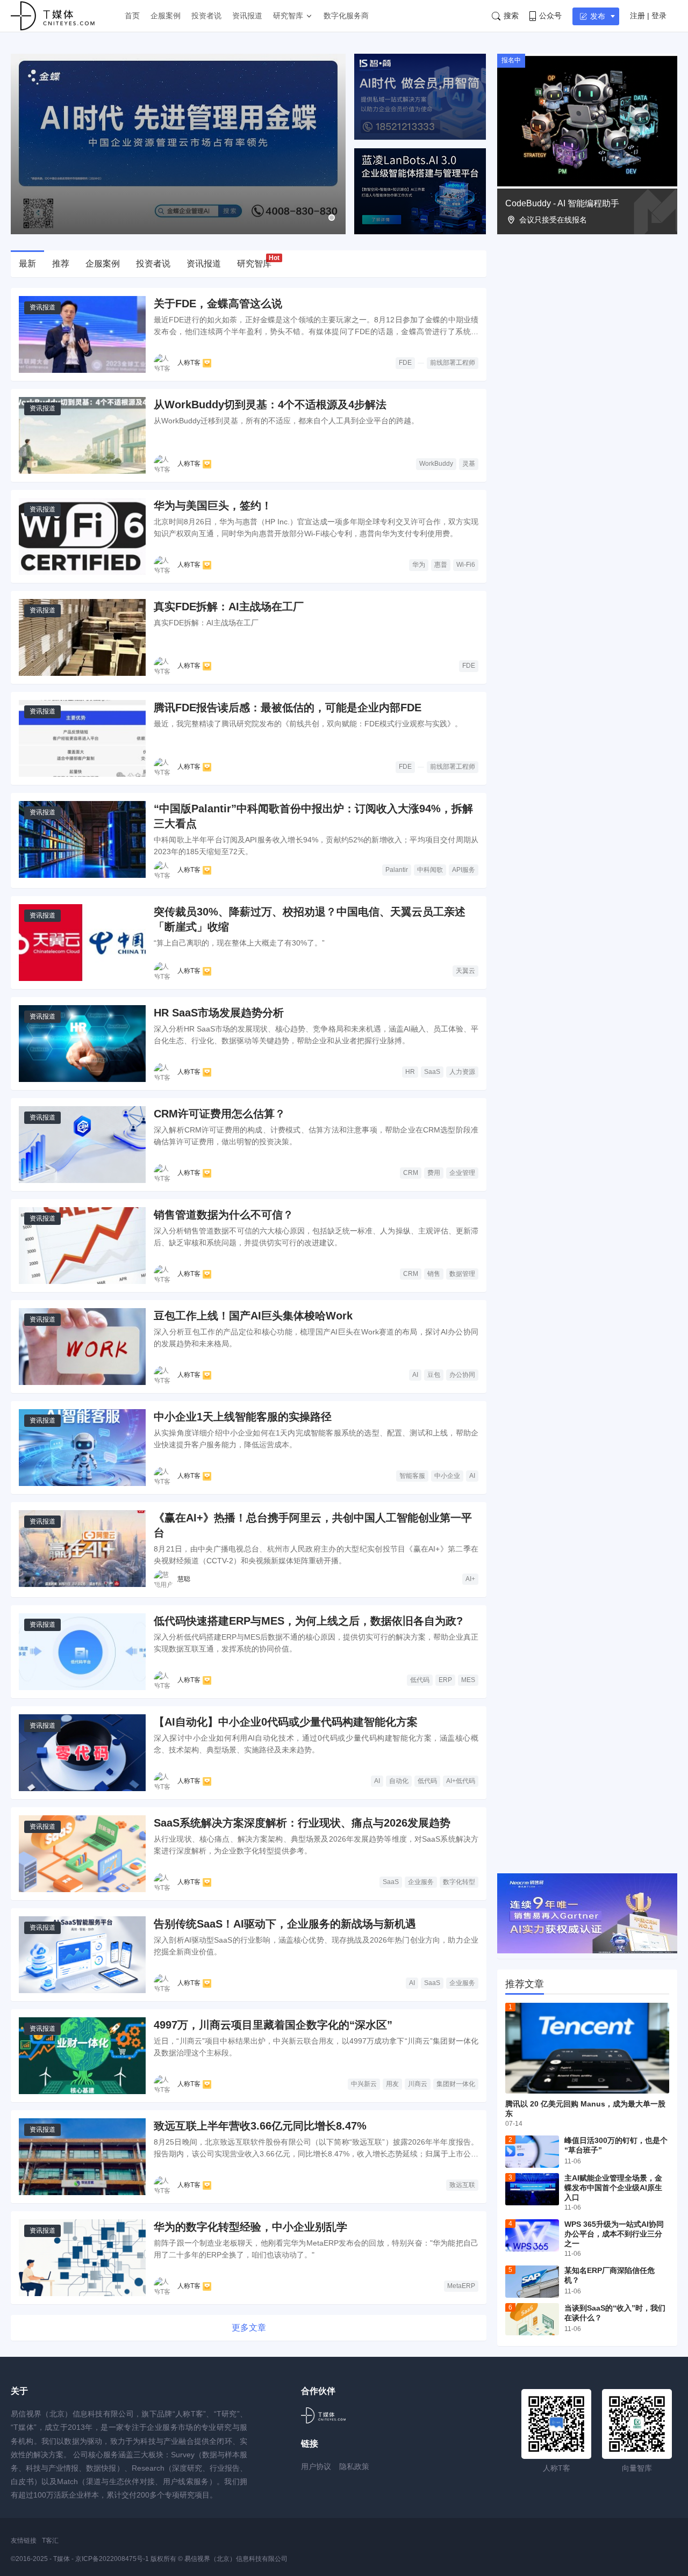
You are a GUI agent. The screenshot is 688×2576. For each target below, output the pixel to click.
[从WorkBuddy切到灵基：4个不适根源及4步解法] (82, 435)
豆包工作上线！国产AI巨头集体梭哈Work (253, 1316)
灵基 (469, 464)
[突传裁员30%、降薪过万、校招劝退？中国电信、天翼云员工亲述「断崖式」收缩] (82, 943)
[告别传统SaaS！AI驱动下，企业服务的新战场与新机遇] (82, 1955)
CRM (411, 1173)
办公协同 (462, 1375)
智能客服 (412, 1476)
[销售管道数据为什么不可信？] (82, 1246)
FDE (405, 363)
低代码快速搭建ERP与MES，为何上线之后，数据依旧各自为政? (308, 1621)
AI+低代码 (461, 1781)
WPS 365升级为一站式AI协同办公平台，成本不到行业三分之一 (614, 2234)
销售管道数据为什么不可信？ (224, 1215)
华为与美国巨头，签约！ (213, 506)
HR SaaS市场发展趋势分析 (219, 1013)
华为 (419, 565)
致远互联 (462, 2185)
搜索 (511, 16)
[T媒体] (323, 2415)
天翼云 (465, 971)
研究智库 (288, 16)
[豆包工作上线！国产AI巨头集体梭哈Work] (82, 1347)
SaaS (432, 1072)
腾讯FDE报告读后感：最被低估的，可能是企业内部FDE (288, 708)
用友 (392, 2084)
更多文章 (249, 2328)
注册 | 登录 (648, 16)
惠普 (441, 565)
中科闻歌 (430, 870)
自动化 (399, 1781)
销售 (434, 1274)
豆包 (434, 1375)
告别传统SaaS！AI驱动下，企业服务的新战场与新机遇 (285, 1924)
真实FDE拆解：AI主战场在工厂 (229, 607)
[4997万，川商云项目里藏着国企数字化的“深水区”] (82, 2056)
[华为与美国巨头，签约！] (82, 536)
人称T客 (189, 363)
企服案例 (166, 16)
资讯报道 (247, 16)
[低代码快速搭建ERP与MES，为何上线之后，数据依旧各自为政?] (82, 1652)
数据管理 (462, 1274)
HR (410, 1072)
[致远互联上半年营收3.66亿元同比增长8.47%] (82, 2157)
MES (468, 1680)
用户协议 (316, 2466)
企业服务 (421, 1882)
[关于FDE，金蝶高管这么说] (82, 334)
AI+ (470, 1579)
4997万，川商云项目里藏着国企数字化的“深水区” (273, 2025)
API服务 (464, 870)
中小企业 (447, 1476)
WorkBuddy (436, 464)
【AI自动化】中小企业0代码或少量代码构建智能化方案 (286, 1722)
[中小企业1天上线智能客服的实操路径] (82, 1448)
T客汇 (50, 2541)
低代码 (420, 1680)
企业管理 (462, 1173)
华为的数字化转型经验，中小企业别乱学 (250, 2227)
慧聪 (184, 1579)
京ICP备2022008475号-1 (113, 2559)
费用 (434, 1173)
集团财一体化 (456, 2084)
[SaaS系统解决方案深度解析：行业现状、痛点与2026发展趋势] (82, 1854)
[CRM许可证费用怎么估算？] (82, 1145)
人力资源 (462, 1072)
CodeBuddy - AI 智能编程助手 (562, 203)
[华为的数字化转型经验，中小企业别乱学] (82, 2258)
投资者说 (206, 16)
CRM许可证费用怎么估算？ (220, 1114)
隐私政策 (354, 2466)
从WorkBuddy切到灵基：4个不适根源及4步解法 (270, 405)
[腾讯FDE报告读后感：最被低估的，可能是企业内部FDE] (82, 738)
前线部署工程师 (453, 363)
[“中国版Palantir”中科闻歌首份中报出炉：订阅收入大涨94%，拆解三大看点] (82, 839)
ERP (445, 1680)
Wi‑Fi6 (466, 565)
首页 (132, 16)
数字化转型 (459, 1882)
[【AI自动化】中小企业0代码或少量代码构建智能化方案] (82, 1753)
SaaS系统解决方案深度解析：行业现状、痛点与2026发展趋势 (302, 1823)
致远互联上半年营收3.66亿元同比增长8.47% (260, 2126)
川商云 (418, 2084)
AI (415, 1375)
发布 (598, 16)
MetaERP (461, 2286)
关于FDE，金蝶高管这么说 (218, 304)
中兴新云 (364, 2084)
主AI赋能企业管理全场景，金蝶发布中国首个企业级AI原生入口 (613, 2188)
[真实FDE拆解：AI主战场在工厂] (82, 637)
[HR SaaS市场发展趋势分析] (82, 1044)
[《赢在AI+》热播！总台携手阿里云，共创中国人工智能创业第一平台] (82, 1549)
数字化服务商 (346, 16)
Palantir (397, 870)
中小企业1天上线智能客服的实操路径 (243, 1417)
